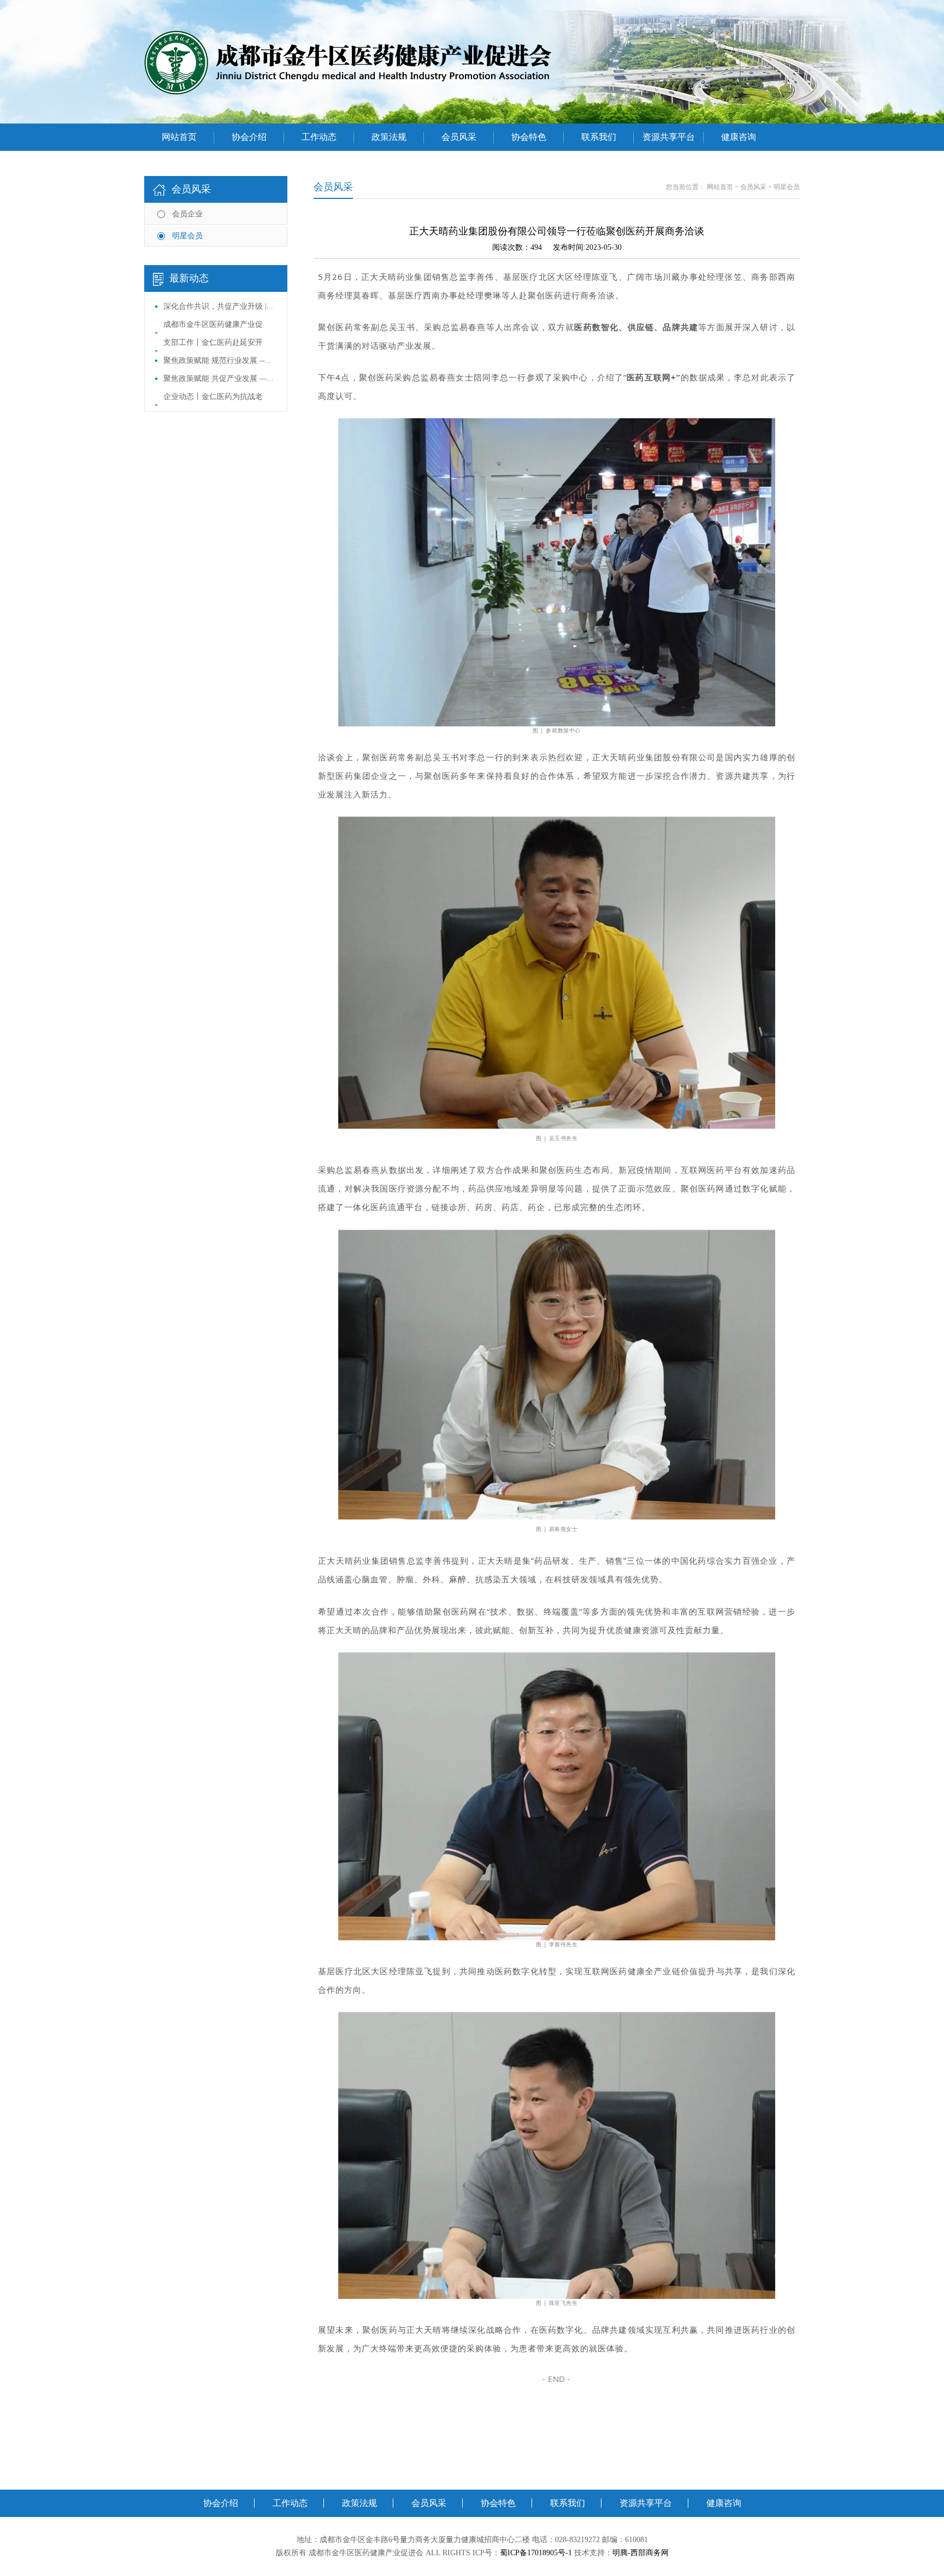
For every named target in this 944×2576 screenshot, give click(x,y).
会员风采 (459, 137)
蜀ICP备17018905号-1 (536, 2553)
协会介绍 (249, 137)
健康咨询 (739, 137)
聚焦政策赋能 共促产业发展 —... (219, 379)
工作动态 (319, 137)
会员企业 (187, 214)
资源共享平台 (669, 137)
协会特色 (529, 137)
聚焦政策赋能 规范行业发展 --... (217, 360)
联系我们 (599, 137)
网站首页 (179, 137)
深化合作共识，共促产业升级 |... (218, 306)
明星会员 (187, 236)
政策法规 (389, 137)
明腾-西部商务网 (641, 2553)
